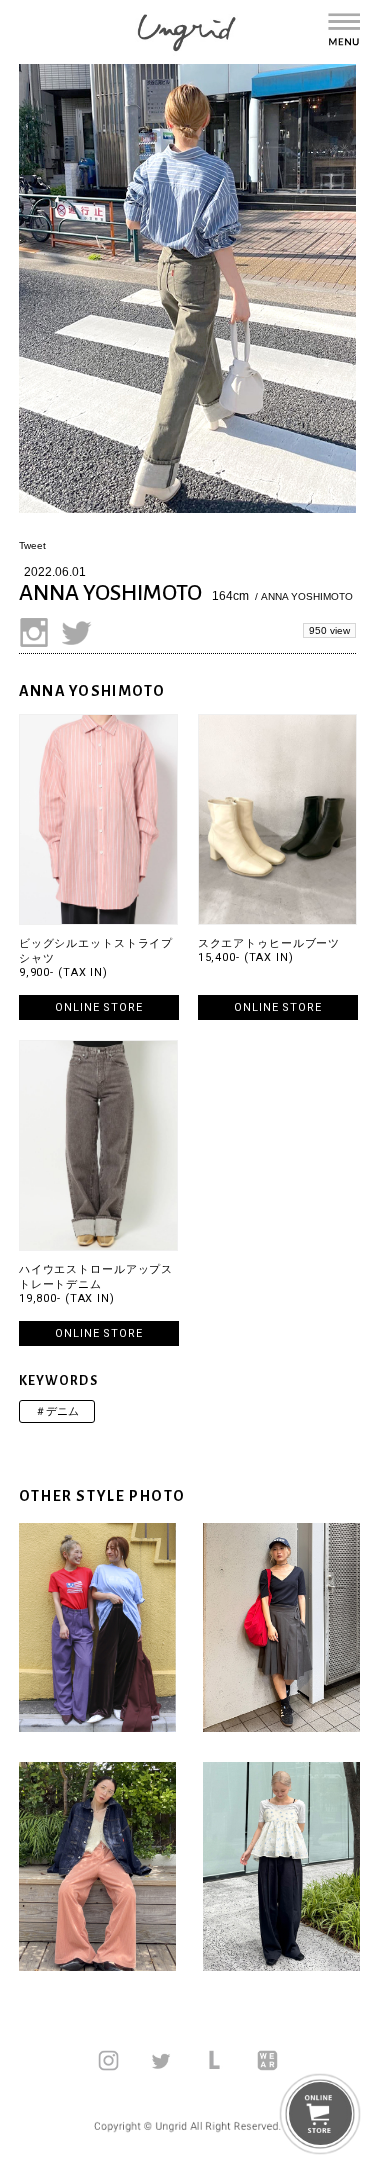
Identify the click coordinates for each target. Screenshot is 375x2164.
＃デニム (57, 1411)
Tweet (32, 545)
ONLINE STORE (99, 1007)
